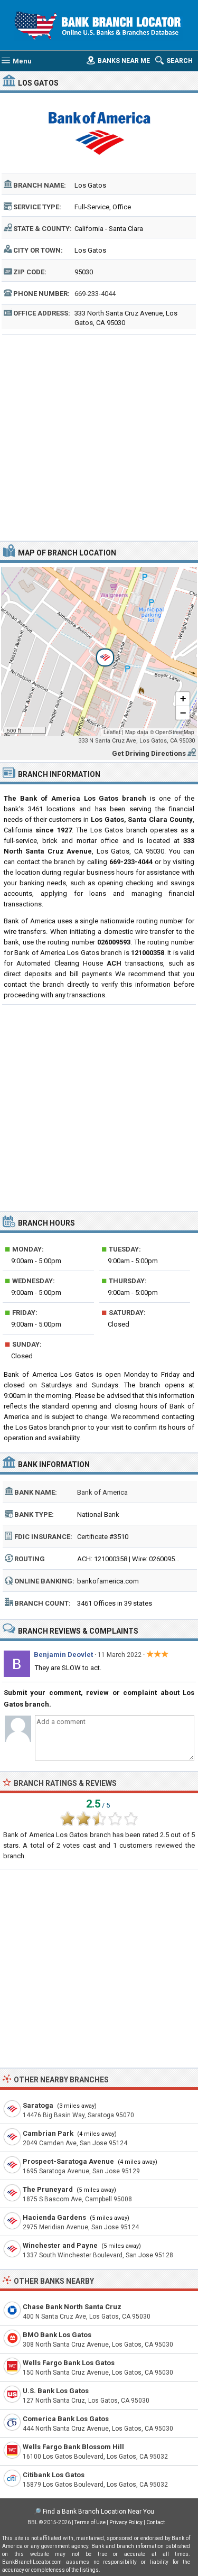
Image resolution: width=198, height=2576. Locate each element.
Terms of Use (90, 2522)
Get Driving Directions (149, 753)
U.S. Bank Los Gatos (56, 2391)
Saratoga (38, 2105)
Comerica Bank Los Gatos (66, 2419)
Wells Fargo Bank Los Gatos (69, 2363)
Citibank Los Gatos (54, 2475)
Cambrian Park (48, 2133)
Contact (155, 2522)
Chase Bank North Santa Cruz (72, 2307)
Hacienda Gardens (54, 2217)
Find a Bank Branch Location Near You (98, 2512)
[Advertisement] (99, 436)
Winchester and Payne (60, 2245)
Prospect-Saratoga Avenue (68, 2161)
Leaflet (112, 732)
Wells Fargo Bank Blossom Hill (73, 2447)
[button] (99, 652)
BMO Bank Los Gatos (57, 2335)
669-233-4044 (95, 294)
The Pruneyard (48, 2189)
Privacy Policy (126, 2522)
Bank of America (102, 1492)
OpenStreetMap (175, 732)
